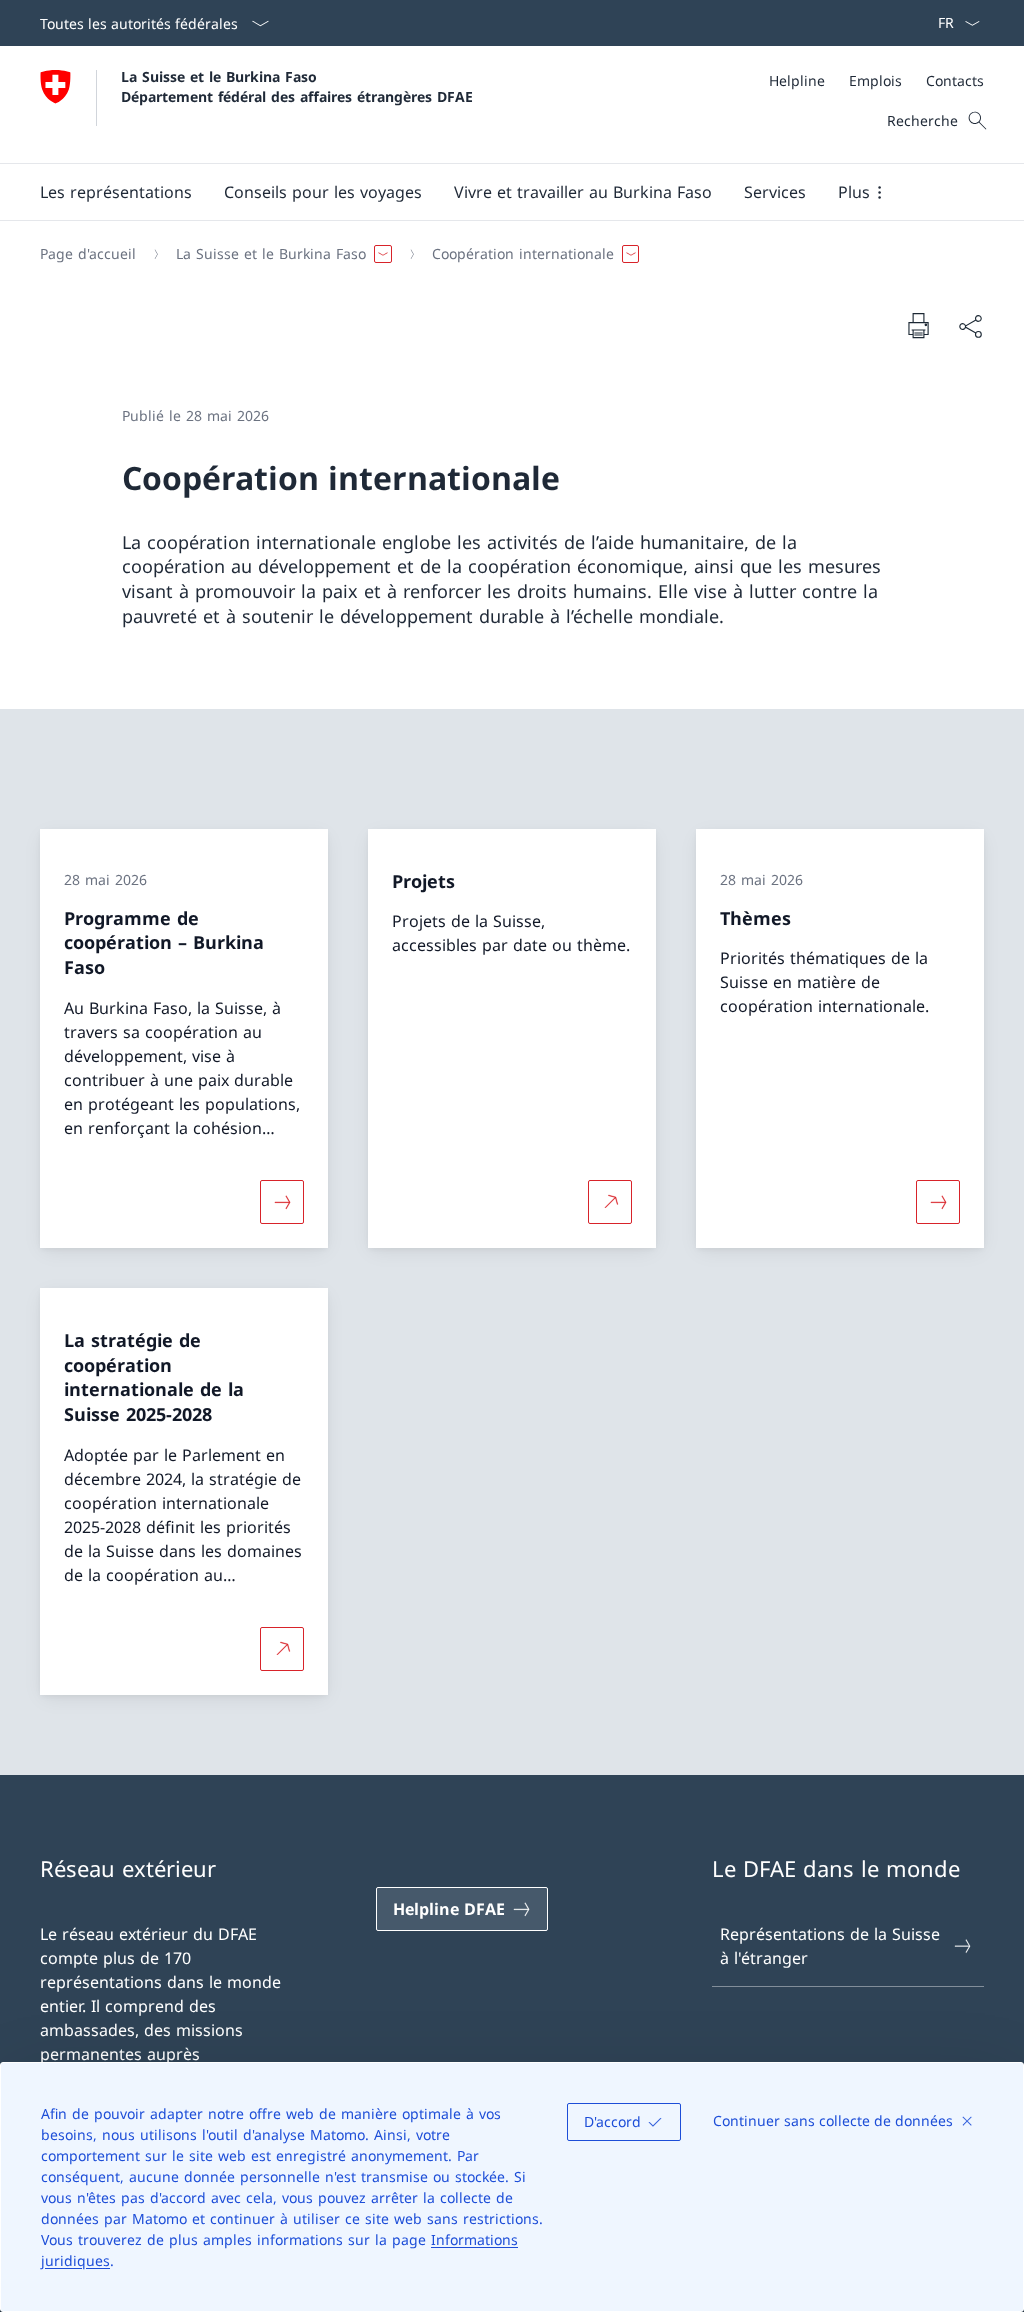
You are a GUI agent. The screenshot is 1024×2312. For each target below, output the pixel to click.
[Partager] (970, 326)
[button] (116, 192)
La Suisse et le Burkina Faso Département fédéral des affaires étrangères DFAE (297, 86)
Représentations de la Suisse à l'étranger (830, 1946)
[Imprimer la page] (918, 325)
